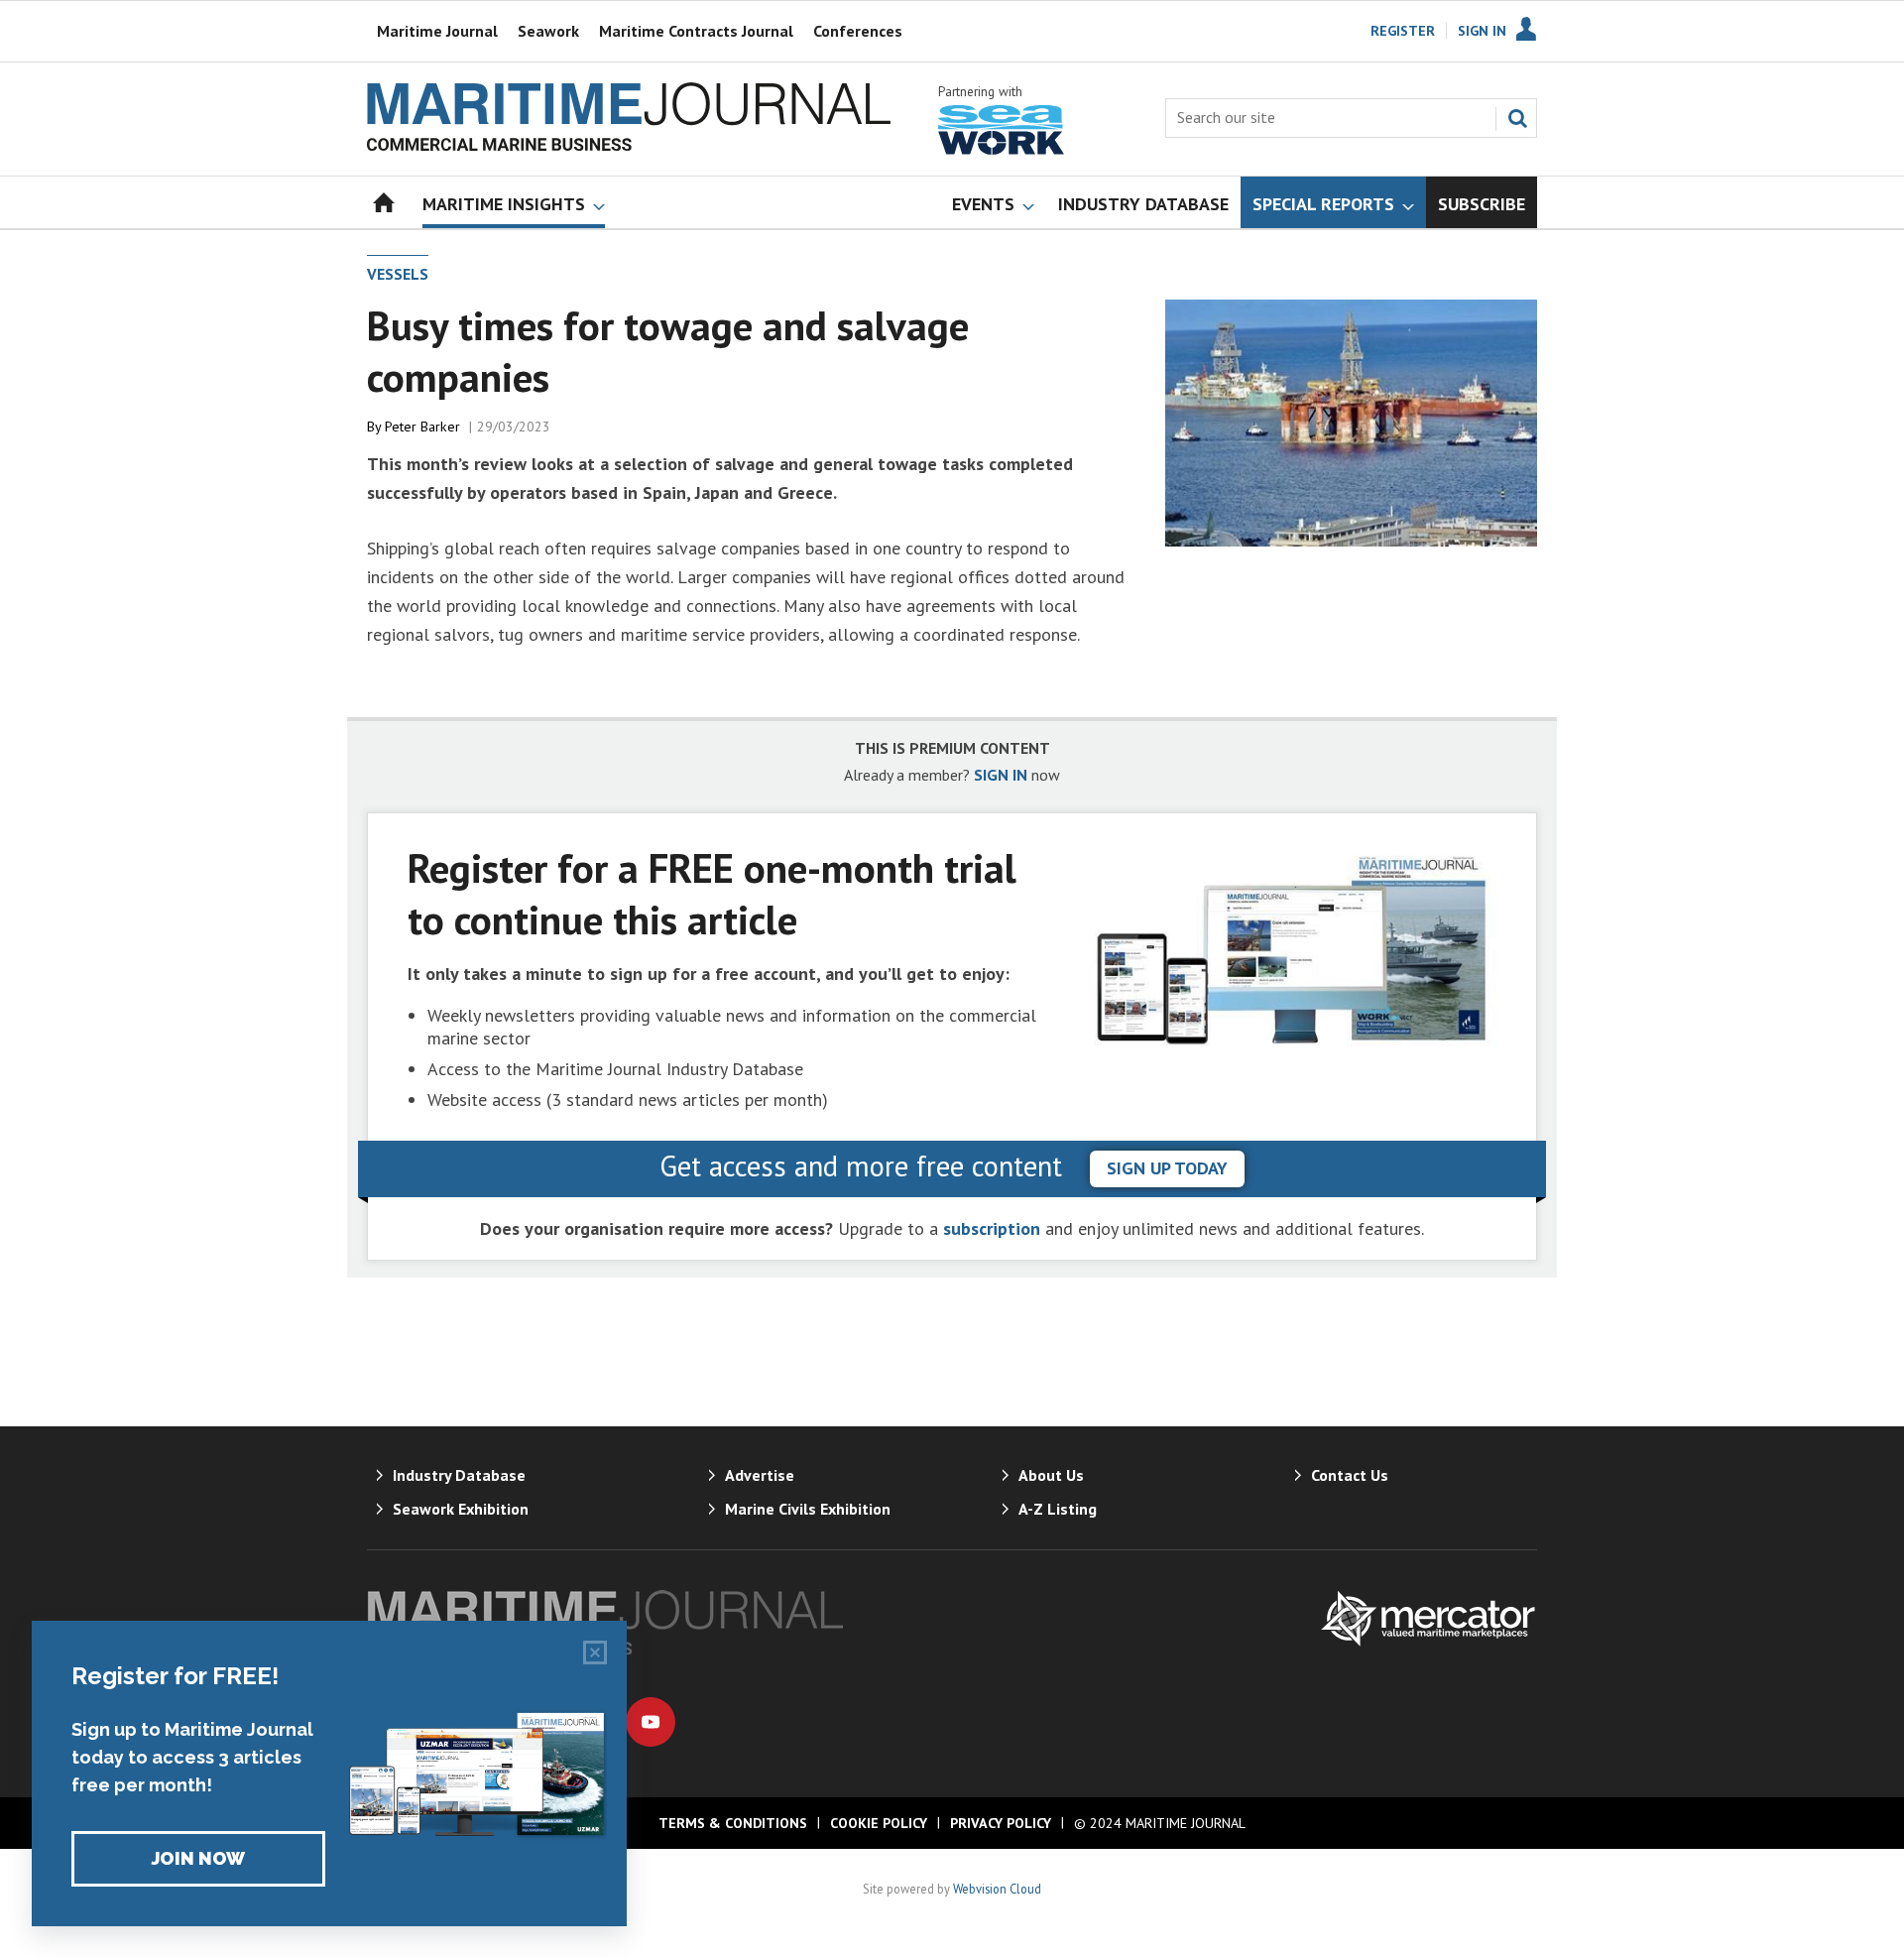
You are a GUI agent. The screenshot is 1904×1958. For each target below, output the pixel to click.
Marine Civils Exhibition (808, 1509)
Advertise (760, 1475)
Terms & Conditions (733, 1823)
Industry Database (459, 1475)
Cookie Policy (879, 1823)
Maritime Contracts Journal (696, 31)
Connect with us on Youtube (651, 1722)
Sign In (1482, 31)
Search (1517, 118)
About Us (1051, 1475)
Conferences (858, 31)
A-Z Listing (1058, 1509)
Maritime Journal (437, 31)
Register (1403, 31)
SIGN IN (1001, 775)
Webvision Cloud (997, 1889)
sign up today (1167, 1168)
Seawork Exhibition (461, 1509)
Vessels (398, 274)
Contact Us (1350, 1475)
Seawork (548, 31)
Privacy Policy (1001, 1823)
